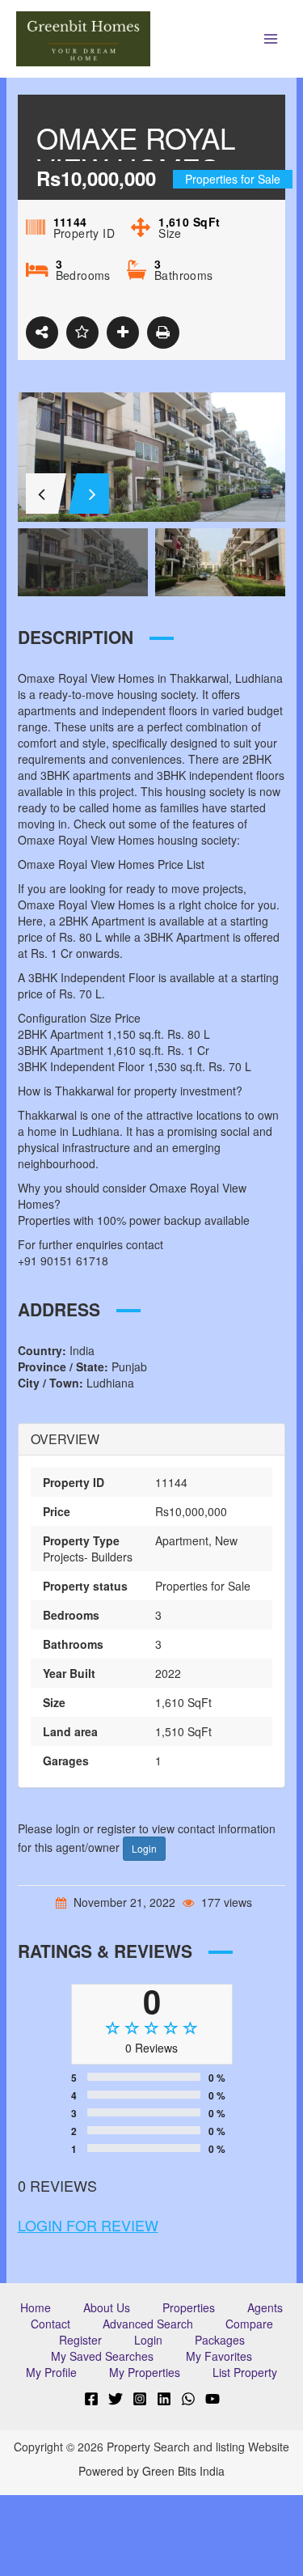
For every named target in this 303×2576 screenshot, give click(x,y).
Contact (50, 2324)
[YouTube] (213, 2399)
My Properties (145, 2372)
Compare (249, 2324)
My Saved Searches (102, 2356)
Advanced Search (148, 2324)
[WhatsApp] (188, 2399)
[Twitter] (116, 2399)
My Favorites (219, 2356)
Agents (265, 2307)
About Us (107, 2307)
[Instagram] (140, 2399)
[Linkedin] (164, 2399)
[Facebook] (91, 2399)
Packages (220, 2340)
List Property (245, 2372)
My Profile (51, 2372)
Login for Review (88, 2225)
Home (36, 2307)
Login (144, 1848)
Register (80, 2340)
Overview (65, 1439)
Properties (189, 2307)
